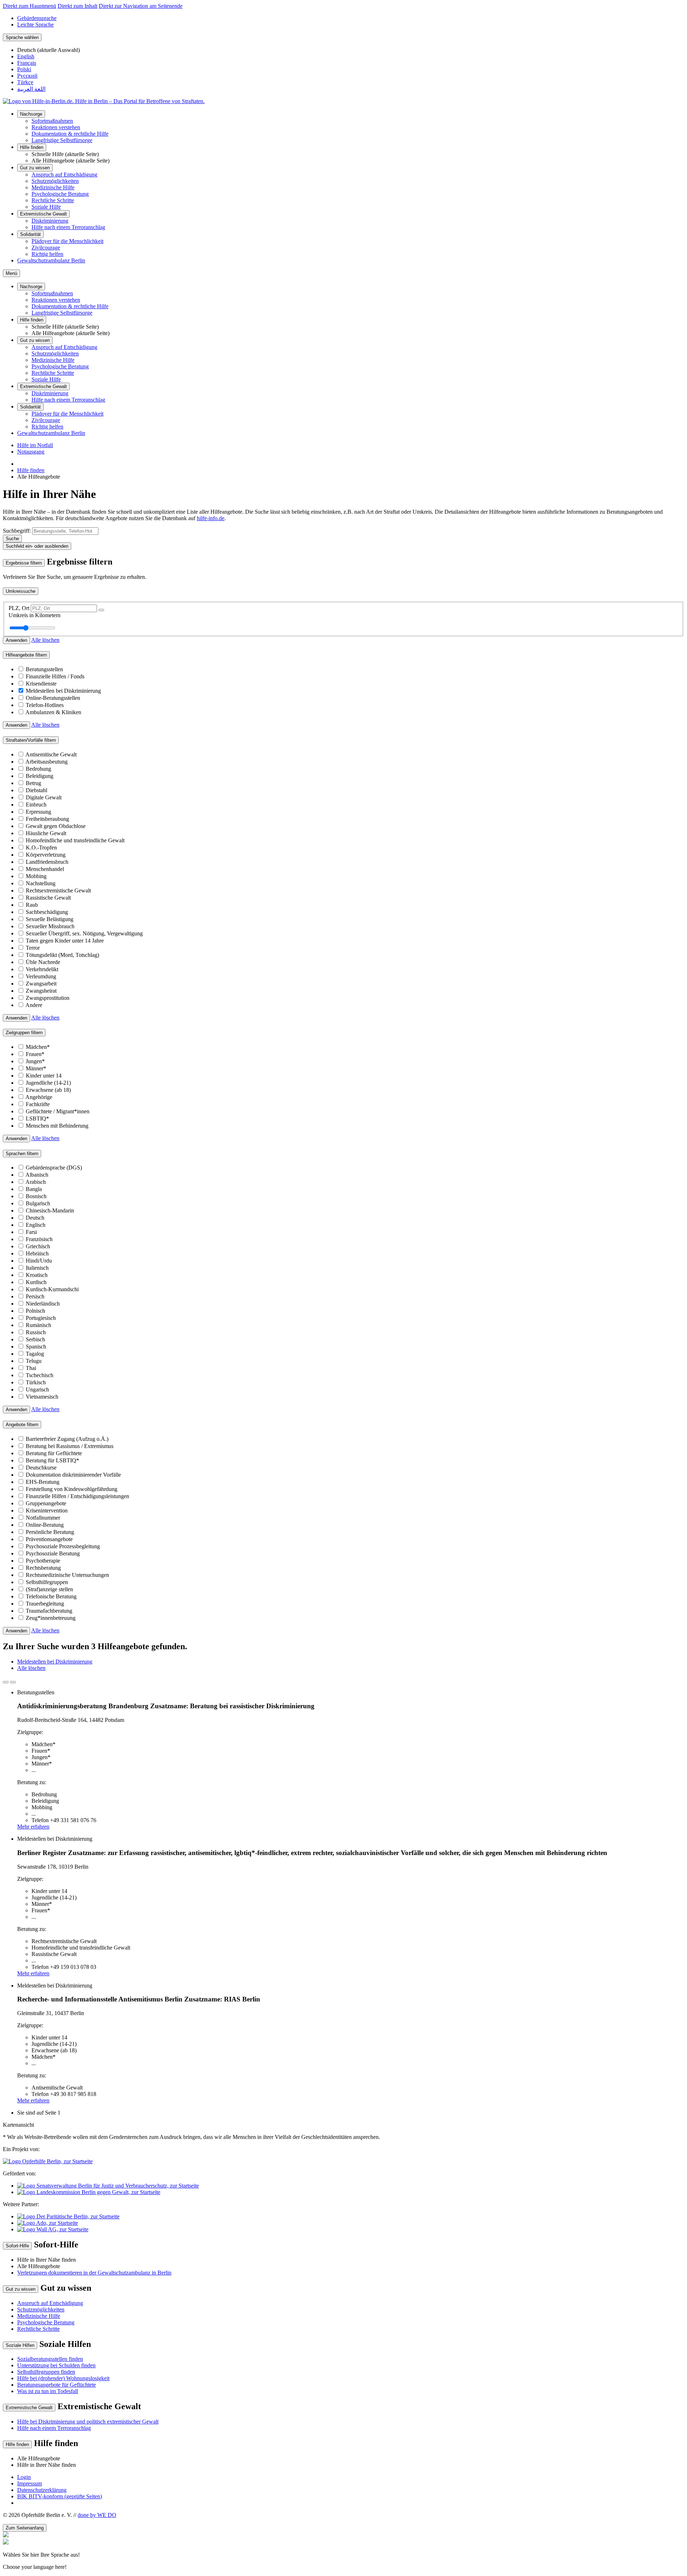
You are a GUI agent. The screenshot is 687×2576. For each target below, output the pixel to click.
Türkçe (25, 82)
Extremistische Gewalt (43, 214)
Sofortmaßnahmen (52, 121)
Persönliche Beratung (50, 1532)
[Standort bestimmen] (101, 610)
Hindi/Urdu (39, 1261)
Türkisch (36, 1382)
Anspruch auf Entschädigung (64, 175)
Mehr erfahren (33, 1827)
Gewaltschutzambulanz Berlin (51, 260)
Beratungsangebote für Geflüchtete (57, 2385)
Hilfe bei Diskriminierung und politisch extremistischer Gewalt (88, 2422)
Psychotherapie (43, 1561)
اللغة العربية (31, 89)
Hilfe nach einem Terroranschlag (68, 227)
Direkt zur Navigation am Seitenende (141, 6)
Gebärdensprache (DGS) (54, 1168)
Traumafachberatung (49, 1611)
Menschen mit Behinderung (57, 1126)
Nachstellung (41, 883)
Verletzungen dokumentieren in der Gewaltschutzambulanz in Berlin (94, 2273)
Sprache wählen (22, 37)
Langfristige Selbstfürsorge (62, 140)
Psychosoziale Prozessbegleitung (63, 1546)
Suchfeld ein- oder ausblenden (37, 546)
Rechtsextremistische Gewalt (58, 890)
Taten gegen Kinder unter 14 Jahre (65, 941)
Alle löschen (45, 640)
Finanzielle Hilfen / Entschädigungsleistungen (77, 1496)
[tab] (6, 1682)
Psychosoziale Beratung (53, 1553)
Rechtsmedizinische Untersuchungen (67, 1575)
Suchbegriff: (17, 531)
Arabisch (36, 1182)
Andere (34, 1005)
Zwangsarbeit (41, 984)
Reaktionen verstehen (56, 127)
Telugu (34, 1361)
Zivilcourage (46, 248)
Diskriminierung (50, 221)
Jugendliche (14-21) (48, 1083)
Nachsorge (31, 114)
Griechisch (38, 1246)
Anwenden (16, 640)
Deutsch (35, 1218)
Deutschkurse (41, 1468)
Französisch (39, 1239)
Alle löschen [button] (31, 1668)
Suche (12, 539)
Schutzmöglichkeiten (55, 181)
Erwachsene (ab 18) (48, 1090)
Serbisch (35, 1339)
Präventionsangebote (49, 1539)
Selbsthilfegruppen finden (46, 2372)
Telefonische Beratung (51, 1596)
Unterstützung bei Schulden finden (56, 2365)
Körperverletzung (46, 855)
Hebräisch (37, 1253)
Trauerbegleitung (45, 1604)
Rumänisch (38, 1325)
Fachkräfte (38, 1104)
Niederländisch (43, 1304)
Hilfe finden (32, 147)
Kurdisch (36, 1282)
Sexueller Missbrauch (50, 926)
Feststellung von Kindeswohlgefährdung (72, 1489)
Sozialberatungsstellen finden (50, 2359)
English (26, 56)
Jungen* (35, 1061)
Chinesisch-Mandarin (50, 1210)
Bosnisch (36, 1196)
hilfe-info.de (211, 518)
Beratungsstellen (44, 669)
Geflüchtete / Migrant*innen (58, 1111)
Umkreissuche (21, 591)
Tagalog (35, 1354)
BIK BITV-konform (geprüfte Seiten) (60, 2496)
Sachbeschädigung (47, 912)
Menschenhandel (45, 869)
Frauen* (35, 1054)
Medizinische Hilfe (53, 187)
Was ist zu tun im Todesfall (48, 2391)
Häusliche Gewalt (46, 833)
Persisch (35, 1296)
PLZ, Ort (20, 608)
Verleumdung (41, 976)
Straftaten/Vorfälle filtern (31, 740)
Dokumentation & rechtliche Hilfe (70, 134)
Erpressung (38, 812)
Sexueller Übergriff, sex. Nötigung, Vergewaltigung (84, 933)
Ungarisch (37, 1389)
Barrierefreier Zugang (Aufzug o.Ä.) (67, 1439)
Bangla (34, 1189)
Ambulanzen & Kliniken (53, 712)
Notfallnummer (43, 1518)
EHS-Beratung (43, 1482)
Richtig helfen (47, 254)
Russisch (36, 1332)
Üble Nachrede (43, 962)
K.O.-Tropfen (41, 848)
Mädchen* (38, 1047)
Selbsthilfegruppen (47, 1582)
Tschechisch (40, 1375)
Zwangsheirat (41, 991)
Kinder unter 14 (44, 1076)
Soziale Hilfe (46, 207)
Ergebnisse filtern (24, 563)
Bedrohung (38, 769)
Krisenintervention (47, 1510)
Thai (31, 1368)
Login (24, 2477)
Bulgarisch (38, 1203)
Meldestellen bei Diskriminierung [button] (55, 1662)
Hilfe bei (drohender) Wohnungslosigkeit (63, 2378)
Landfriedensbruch (47, 862)
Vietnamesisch (42, 1397)
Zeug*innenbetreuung (51, 1618)
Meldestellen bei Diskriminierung (63, 691)
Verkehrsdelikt (42, 969)
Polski (24, 69)
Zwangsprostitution (48, 998)
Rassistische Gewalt (48, 898)
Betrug (33, 783)
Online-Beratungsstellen (53, 698)
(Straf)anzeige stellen (49, 1589)
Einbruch (36, 805)
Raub (32, 905)
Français (27, 63)
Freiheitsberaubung (47, 819)
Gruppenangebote (46, 1503)
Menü (11, 273)
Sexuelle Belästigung (50, 919)
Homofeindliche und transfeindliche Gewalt (75, 840)
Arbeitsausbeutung (47, 762)
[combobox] (65, 531)
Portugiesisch (41, 1318)
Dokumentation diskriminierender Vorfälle (73, 1475)
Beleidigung (40, 776)
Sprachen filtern (22, 1154)
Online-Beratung (45, 1525)
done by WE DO (97, 2515)
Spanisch (36, 1347)
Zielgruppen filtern (24, 1033)
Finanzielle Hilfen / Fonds (55, 676)
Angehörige (39, 1097)
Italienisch (37, 1268)
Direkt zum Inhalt (77, 6)
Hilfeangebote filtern (26, 655)
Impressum (30, 2483)
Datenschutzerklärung (42, 2490)
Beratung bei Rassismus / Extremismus (70, 1446)
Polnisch (35, 1311)
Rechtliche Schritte (53, 200)
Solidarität (30, 234)
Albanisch (37, 1175)
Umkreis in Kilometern (35, 615)
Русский (27, 76)
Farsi (31, 1232)
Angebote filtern (22, 1425)
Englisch (36, 1225)
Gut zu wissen (35, 168)
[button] (343, 2555)
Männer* (36, 1068)
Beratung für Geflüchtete (54, 1453)
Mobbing (36, 876)
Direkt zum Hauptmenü (30, 6)
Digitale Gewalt (44, 797)
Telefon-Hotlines (45, 705)
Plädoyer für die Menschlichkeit (67, 241)
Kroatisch (37, 1275)
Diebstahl (36, 790)
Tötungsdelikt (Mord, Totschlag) (62, 955)
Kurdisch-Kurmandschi (52, 1289)
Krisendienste (41, 684)
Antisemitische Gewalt (51, 754)
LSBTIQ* (37, 1118)
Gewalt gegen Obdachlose (56, 826)
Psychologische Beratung (60, 194)
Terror (33, 948)
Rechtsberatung (43, 1568)
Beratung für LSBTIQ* (52, 1460)
